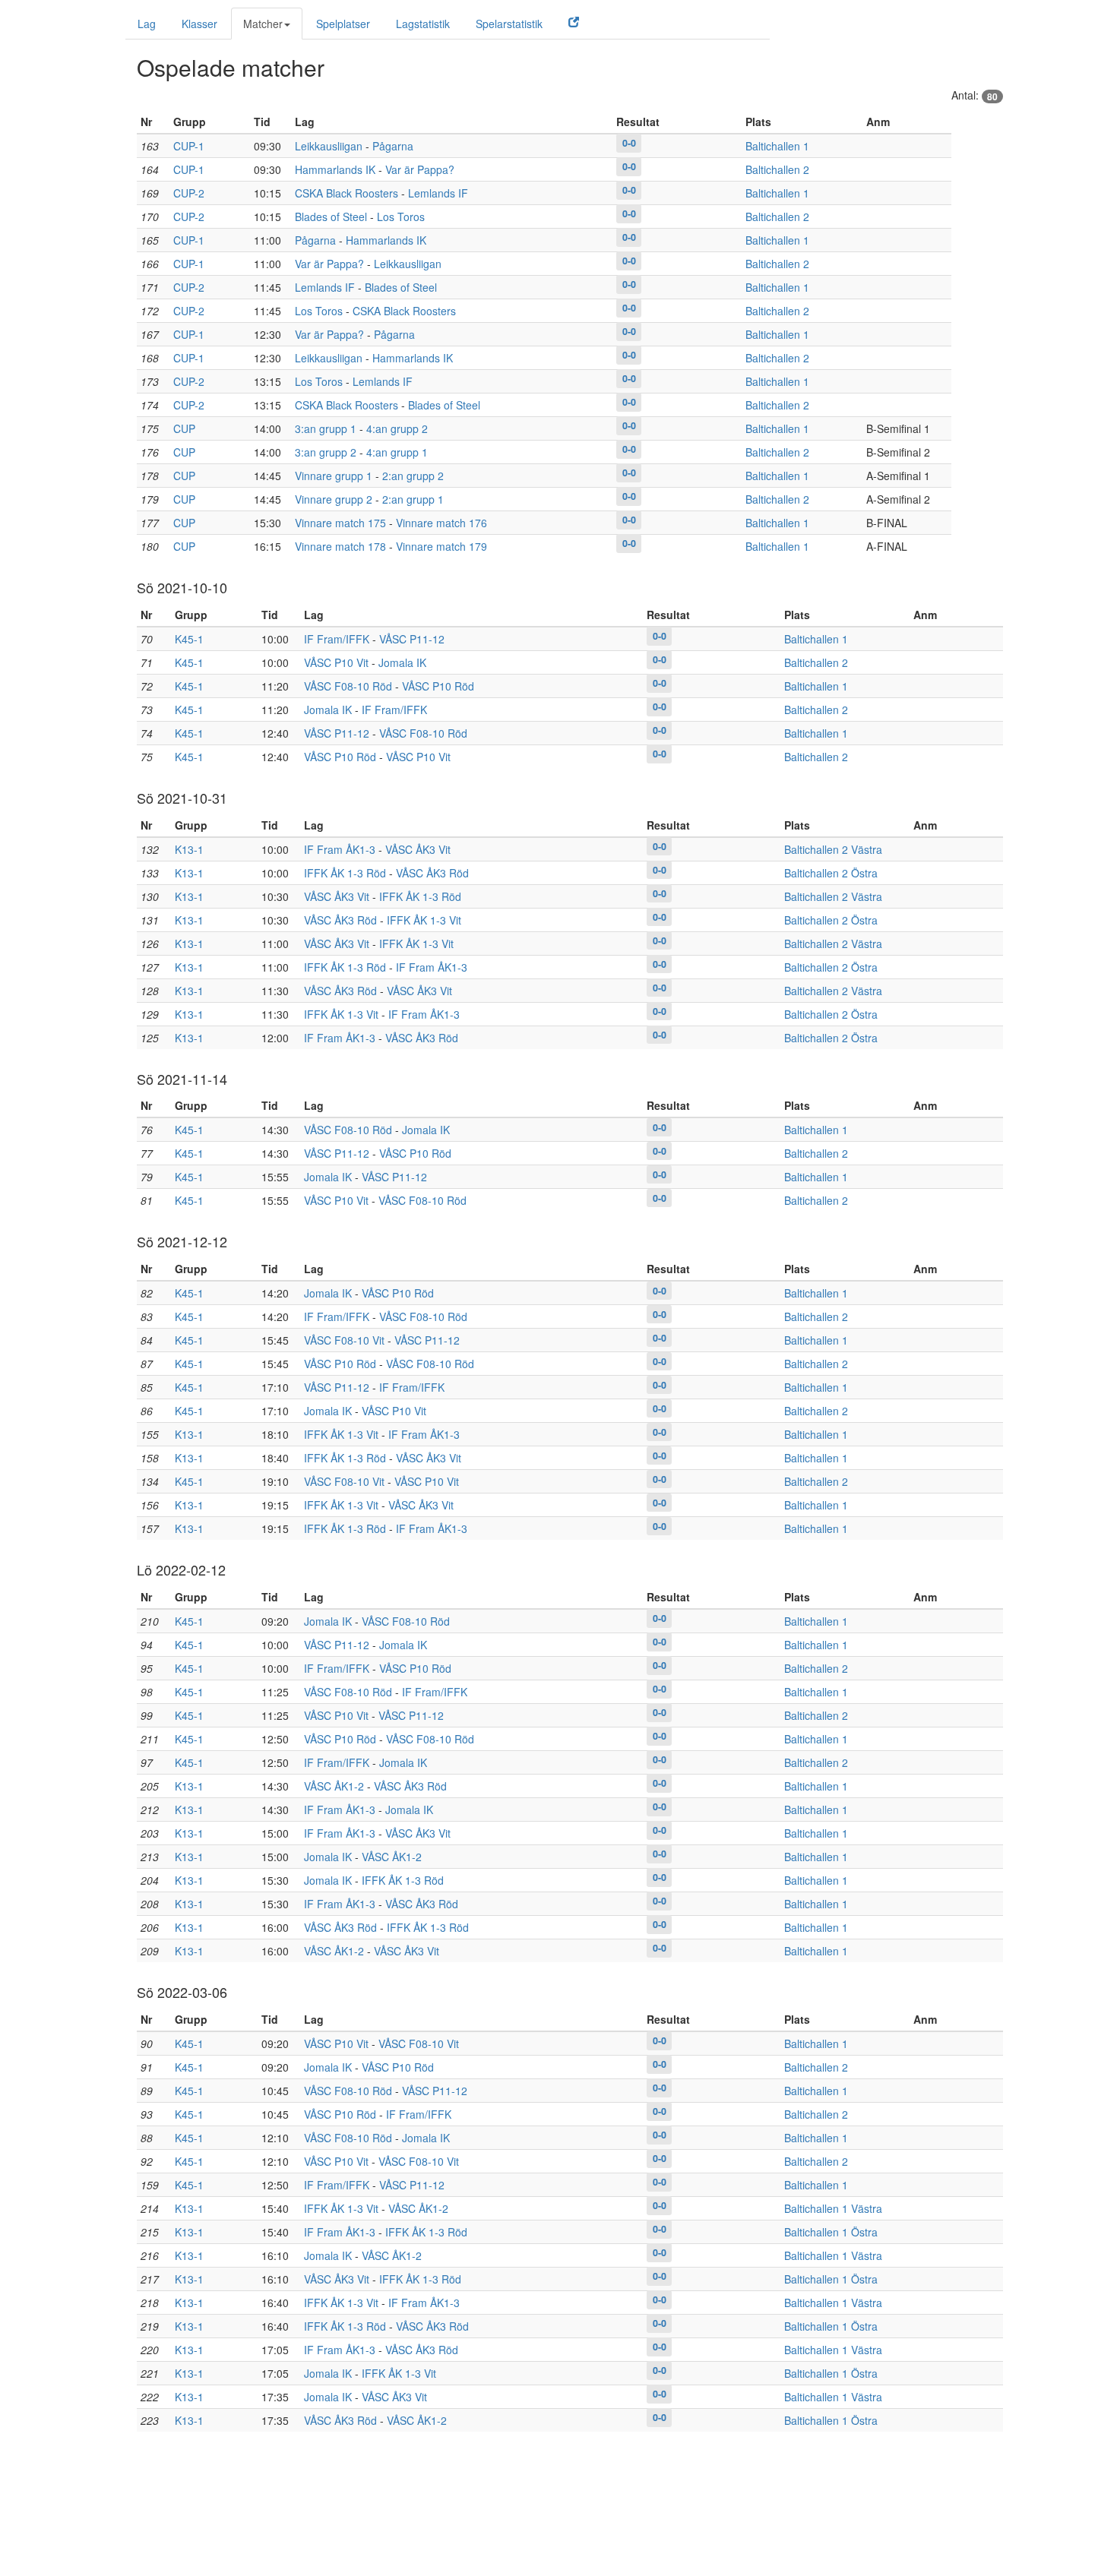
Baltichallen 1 (777, 146)
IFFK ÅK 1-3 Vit (424, 920)
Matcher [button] (263, 24)
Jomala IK (402, 662)
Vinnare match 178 (340, 546)
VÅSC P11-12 (412, 639)
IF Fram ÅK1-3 (340, 849)
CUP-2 (189, 193)
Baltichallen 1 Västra (833, 2208)
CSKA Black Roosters (346, 193)
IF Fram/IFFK (337, 639)
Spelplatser (343, 24)
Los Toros (401, 217)
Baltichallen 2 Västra (833, 849)
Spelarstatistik (509, 24)
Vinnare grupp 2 (334, 499)
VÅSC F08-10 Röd (348, 686)
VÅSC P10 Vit (336, 662)
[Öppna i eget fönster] (574, 21)
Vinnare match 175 (340, 523)
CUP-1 (189, 146)
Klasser (199, 24)
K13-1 (189, 849)
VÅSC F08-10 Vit (344, 1340)
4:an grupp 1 (397, 452)
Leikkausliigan (329, 146)
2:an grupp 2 (413, 476)
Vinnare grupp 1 (334, 476)
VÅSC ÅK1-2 (334, 1786)
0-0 (629, 143)
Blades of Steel (331, 217)
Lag (147, 24)
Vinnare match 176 (441, 523)
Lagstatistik (423, 24)
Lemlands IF (438, 193)
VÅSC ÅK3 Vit (418, 849)
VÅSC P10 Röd (438, 686)
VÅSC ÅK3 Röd (432, 873)
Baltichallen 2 (777, 169)
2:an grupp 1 (413, 499)
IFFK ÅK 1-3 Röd (345, 873)
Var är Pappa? (420, 169)
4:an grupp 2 (397, 428)
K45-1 (189, 639)
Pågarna (393, 146)
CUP (184, 428)
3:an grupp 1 (326, 428)
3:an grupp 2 (326, 452)
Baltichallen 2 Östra (831, 873)
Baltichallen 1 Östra (831, 2232)
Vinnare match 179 (441, 546)
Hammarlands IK (335, 169)
